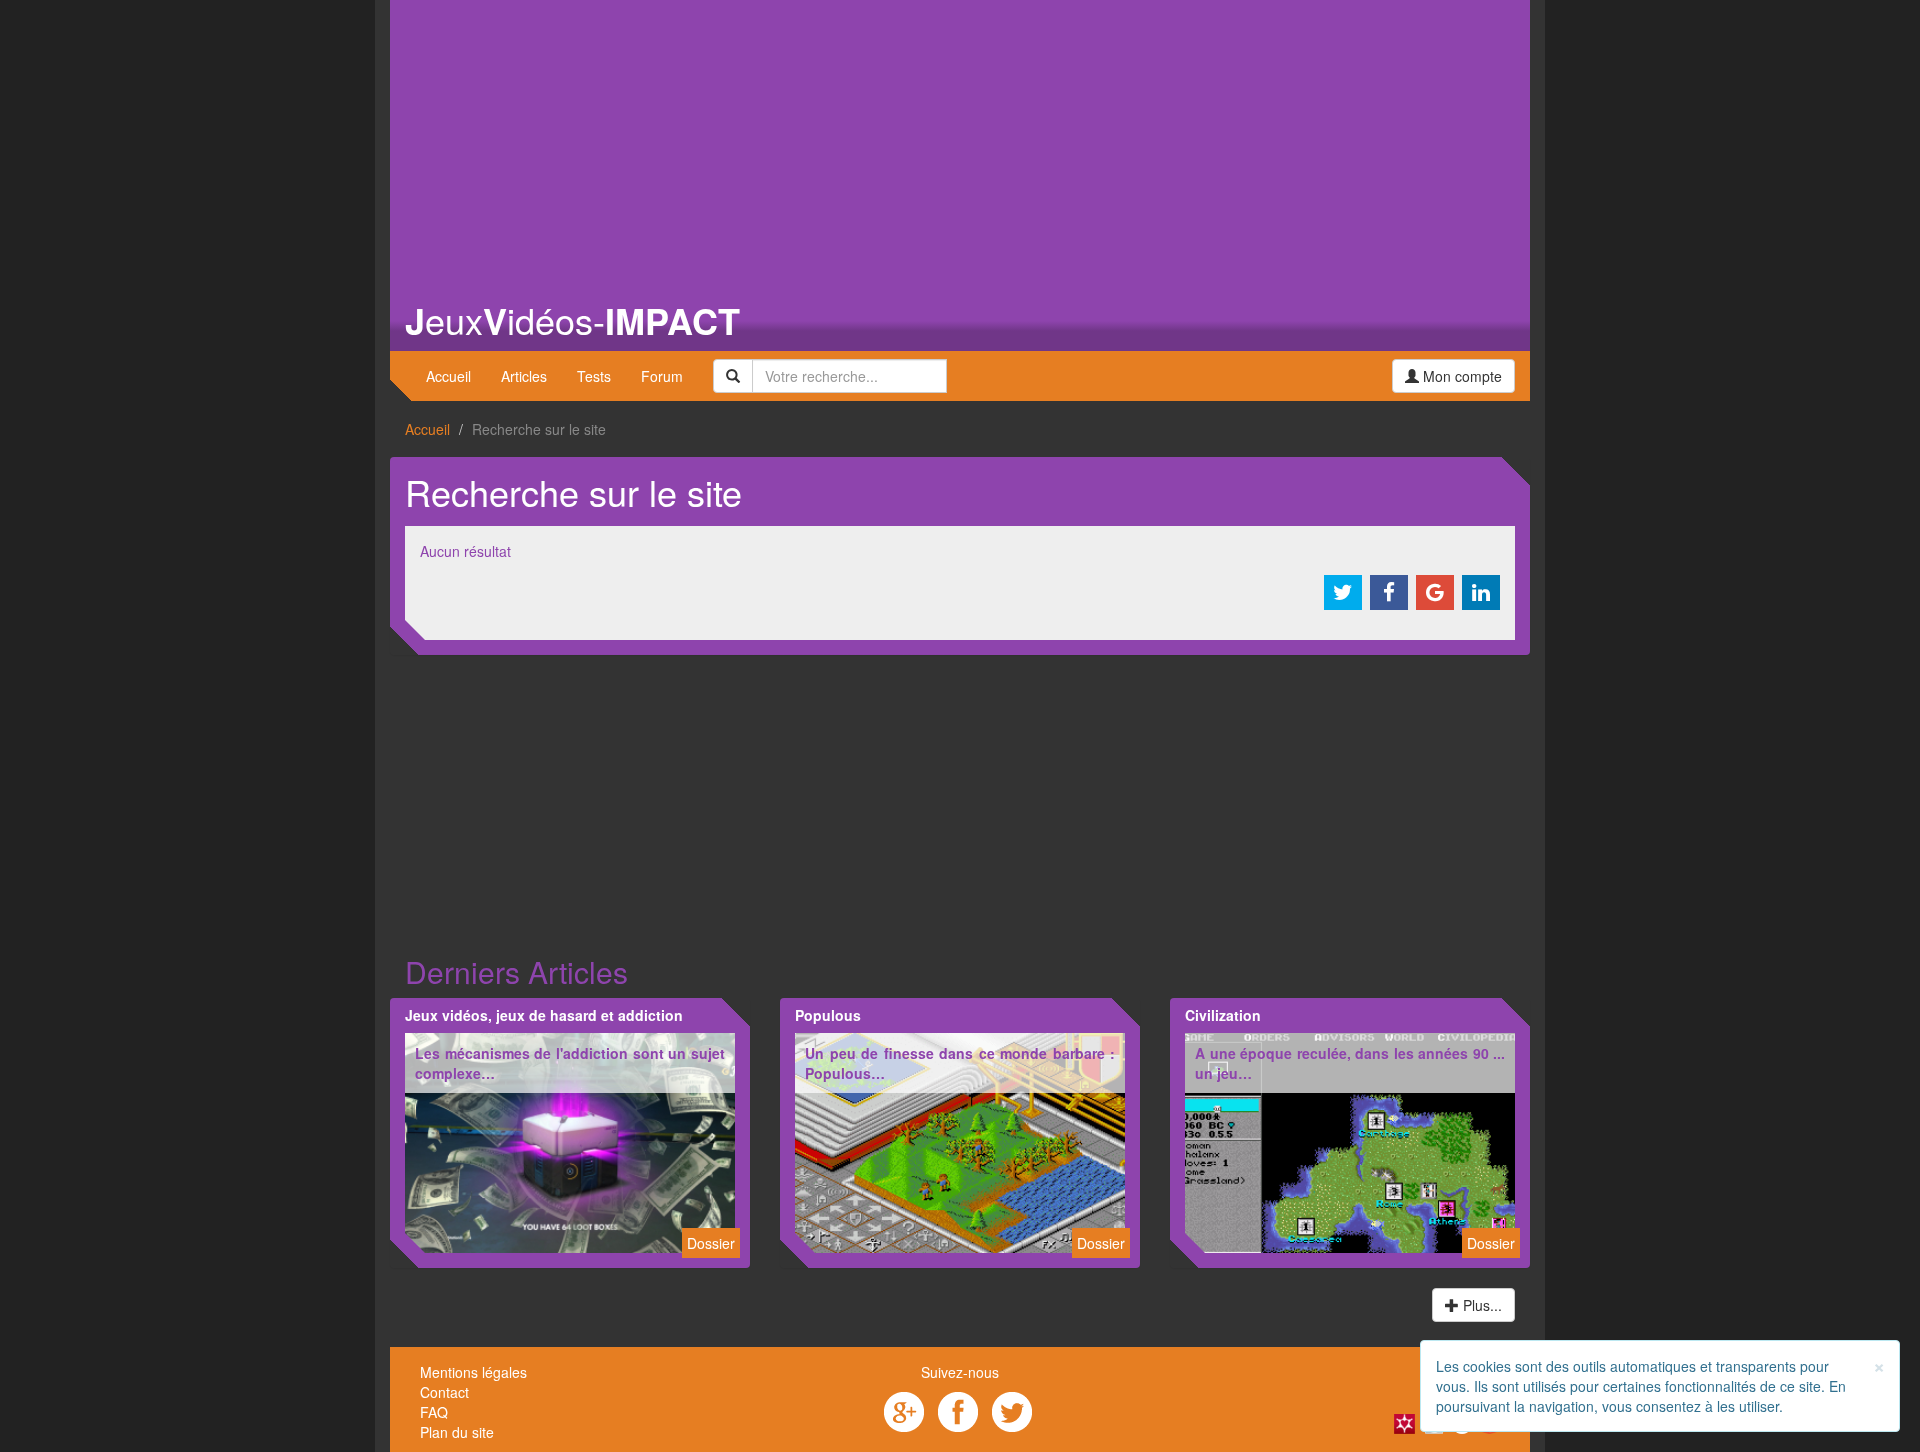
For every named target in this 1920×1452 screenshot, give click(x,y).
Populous (828, 1015)
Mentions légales (473, 1372)
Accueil (448, 376)
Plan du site (457, 1432)
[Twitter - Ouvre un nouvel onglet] (1012, 1410)
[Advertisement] (960, 140)
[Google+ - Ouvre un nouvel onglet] (904, 1410)
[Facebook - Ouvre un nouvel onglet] (958, 1410)
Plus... (1480, 1305)
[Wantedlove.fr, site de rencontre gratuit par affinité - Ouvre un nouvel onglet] (1404, 1422)
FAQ (434, 1412)
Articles (524, 376)
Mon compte (1460, 376)
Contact (444, 1392)
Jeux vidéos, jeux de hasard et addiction (544, 1015)
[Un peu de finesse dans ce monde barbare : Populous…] (960, 1141)
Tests (594, 376)
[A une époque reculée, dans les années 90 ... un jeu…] (1350, 1141)
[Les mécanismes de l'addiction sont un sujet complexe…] (570, 1141)
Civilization (1223, 1015)
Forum (662, 376)
